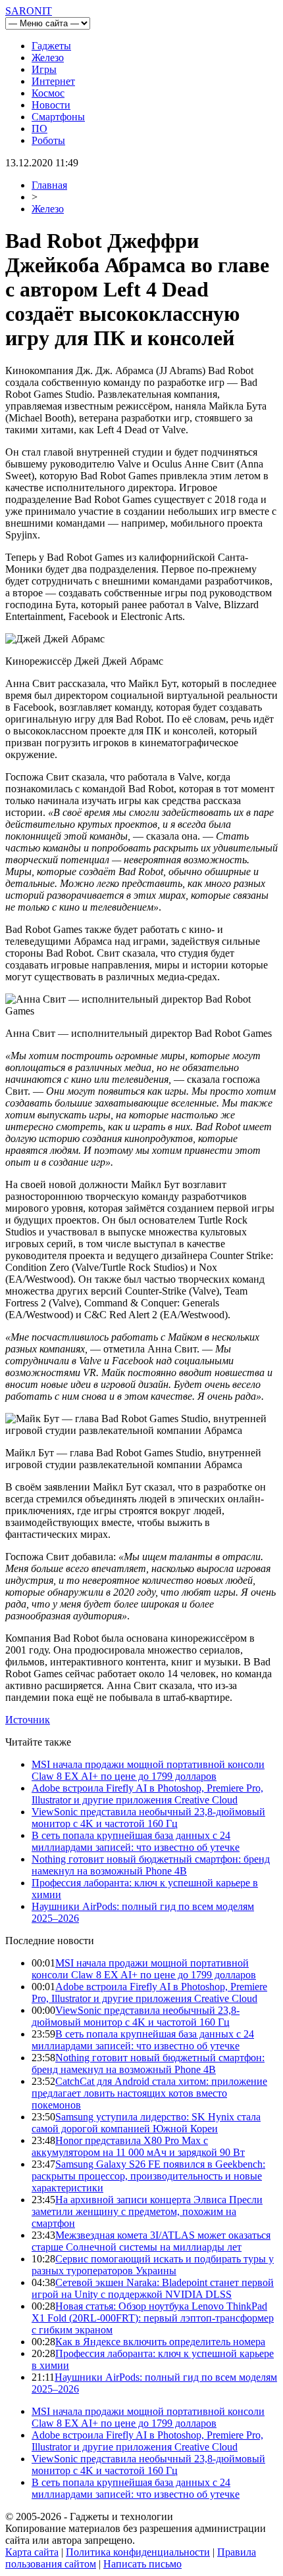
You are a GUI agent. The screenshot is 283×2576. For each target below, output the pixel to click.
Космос (48, 93)
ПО (39, 129)
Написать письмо (142, 2564)
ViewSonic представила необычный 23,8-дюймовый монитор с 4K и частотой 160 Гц (148, 1818)
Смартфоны (58, 117)
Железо (48, 58)
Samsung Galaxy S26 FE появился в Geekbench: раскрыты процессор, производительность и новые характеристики (148, 2176)
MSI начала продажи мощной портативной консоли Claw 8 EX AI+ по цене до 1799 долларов (148, 1770)
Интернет (53, 81)
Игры (44, 69)
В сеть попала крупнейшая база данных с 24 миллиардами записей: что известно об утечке (136, 1841)
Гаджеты (51, 46)
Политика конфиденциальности (138, 2552)
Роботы (48, 140)
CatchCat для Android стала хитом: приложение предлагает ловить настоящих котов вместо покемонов (149, 2093)
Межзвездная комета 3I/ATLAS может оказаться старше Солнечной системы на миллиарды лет (151, 2241)
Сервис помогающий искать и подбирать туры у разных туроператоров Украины (153, 2265)
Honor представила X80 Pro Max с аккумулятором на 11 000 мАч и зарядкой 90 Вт (138, 2146)
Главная (49, 185)
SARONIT (29, 11)
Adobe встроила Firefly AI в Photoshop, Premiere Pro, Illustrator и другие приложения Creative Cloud (147, 1794)
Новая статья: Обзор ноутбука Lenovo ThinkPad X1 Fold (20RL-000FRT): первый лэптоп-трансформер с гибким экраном (153, 2318)
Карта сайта (32, 2552)
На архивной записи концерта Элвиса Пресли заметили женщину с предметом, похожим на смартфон (147, 2211)
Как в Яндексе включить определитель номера (160, 2342)
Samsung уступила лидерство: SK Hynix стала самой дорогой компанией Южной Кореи (146, 2123)
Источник (28, 1720)
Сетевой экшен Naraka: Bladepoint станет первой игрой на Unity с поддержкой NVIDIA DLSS (153, 2288)
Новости (51, 105)
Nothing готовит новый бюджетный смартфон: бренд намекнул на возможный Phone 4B (151, 1865)
